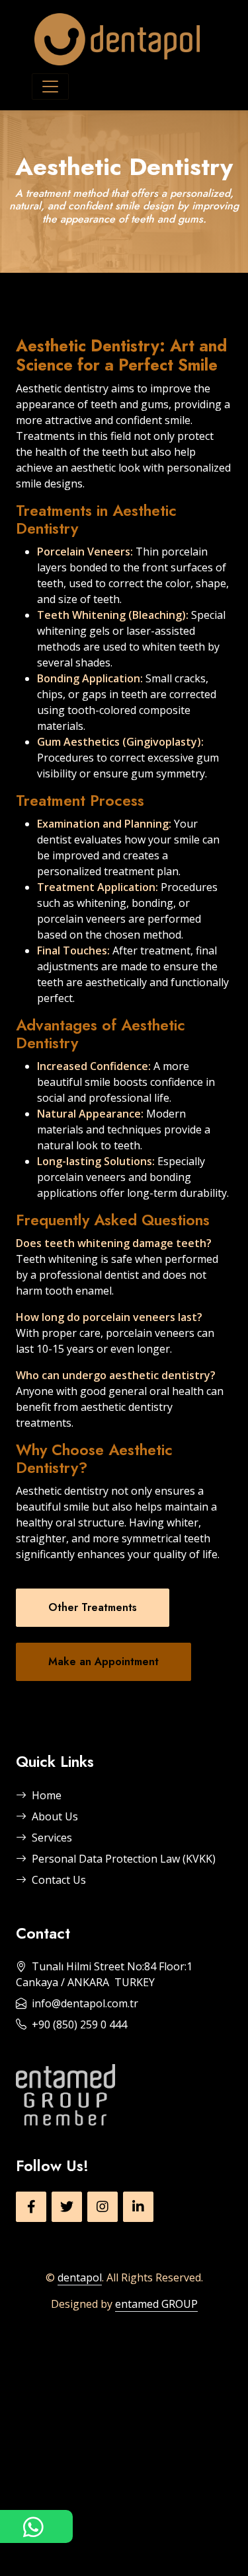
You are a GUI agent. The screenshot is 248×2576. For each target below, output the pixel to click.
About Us (55, 1816)
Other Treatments (93, 1607)
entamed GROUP (156, 2304)
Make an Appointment (103, 1662)
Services (52, 1838)
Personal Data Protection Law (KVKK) (124, 1859)
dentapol (80, 2277)
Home (47, 1795)
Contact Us (59, 1880)
